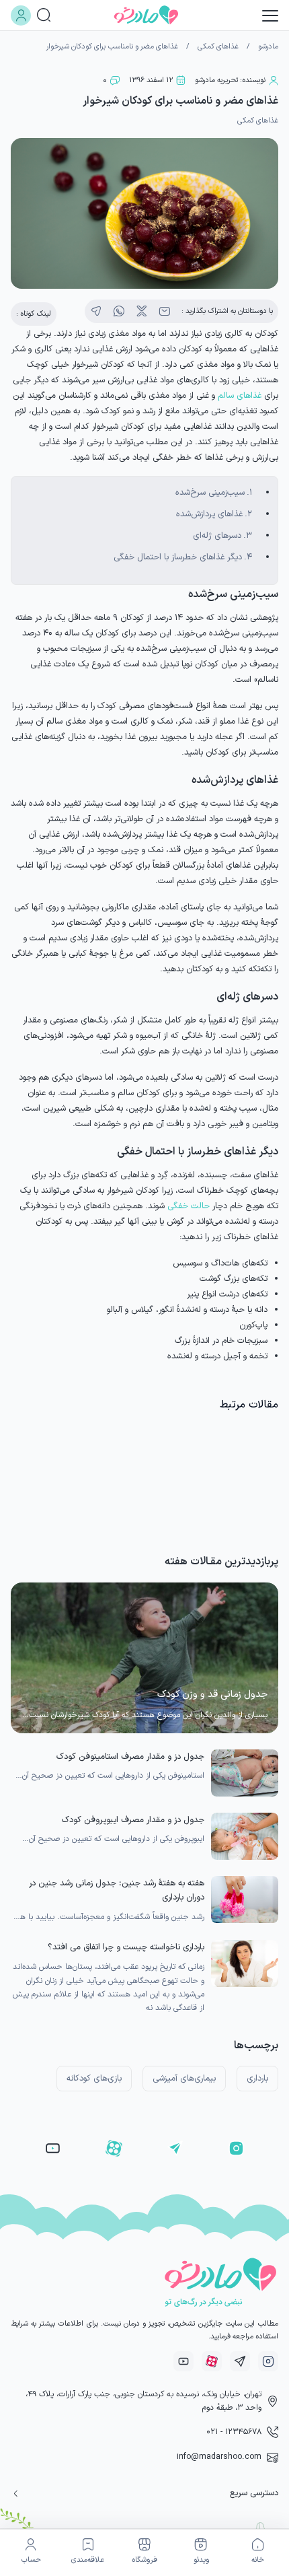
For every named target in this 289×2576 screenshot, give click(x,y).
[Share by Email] (165, 312)
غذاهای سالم (240, 395)
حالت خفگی (189, 1206)
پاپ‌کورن (253, 1325)
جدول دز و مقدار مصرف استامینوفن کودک (130, 1756)
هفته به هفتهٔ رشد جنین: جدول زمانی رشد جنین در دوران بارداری (117, 1890)
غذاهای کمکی (218, 47)
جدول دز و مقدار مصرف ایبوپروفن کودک (133, 1820)
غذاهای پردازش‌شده (209, 514)
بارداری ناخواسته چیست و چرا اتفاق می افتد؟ (126, 1947)
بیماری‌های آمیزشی (184, 2078)
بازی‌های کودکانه (94, 2078)
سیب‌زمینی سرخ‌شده (210, 492)
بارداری (257, 2078)
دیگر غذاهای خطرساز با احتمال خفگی (178, 557)
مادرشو (268, 47)
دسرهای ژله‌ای (217, 535)
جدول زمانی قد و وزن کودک (212, 1695)
